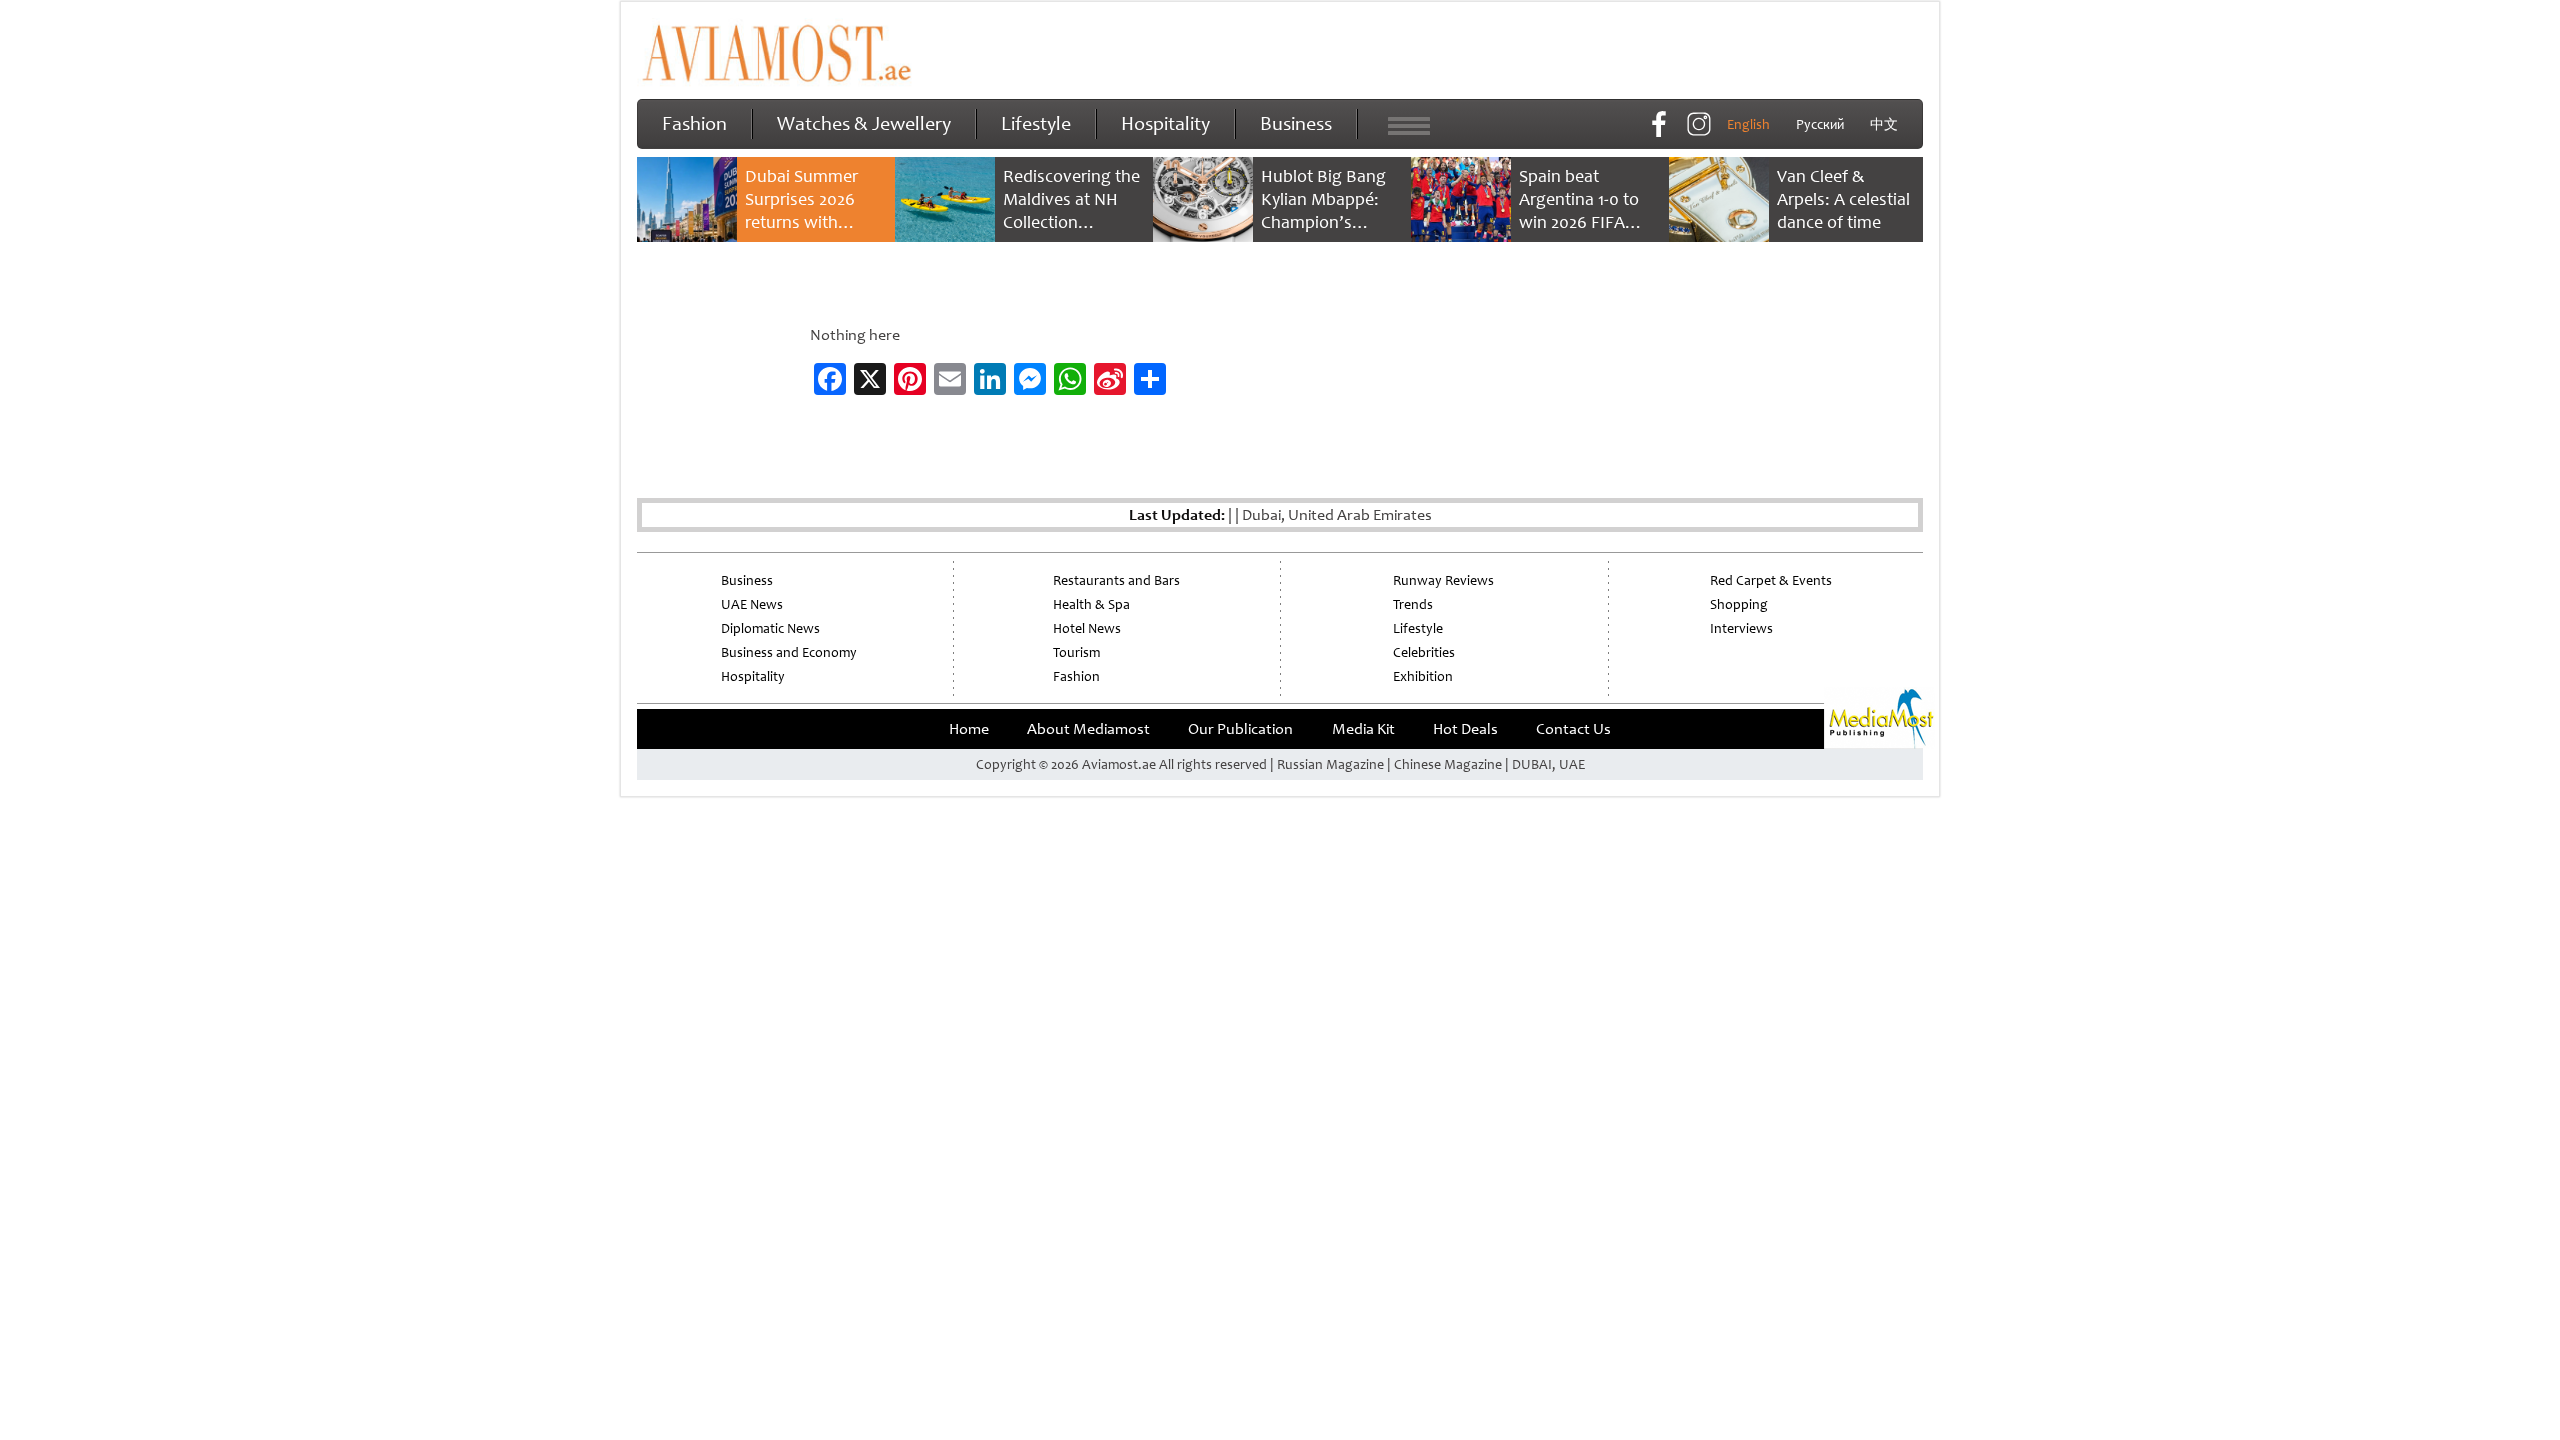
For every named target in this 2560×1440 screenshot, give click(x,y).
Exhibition (1423, 676)
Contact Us (1573, 729)
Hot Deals (1465, 729)
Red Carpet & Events (1771, 580)
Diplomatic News (770, 628)
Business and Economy (789, 652)
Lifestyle (1036, 123)
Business (1296, 123)
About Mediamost (1088, 729)
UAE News (752, 604)
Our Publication (1240, 729)
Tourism (1076, 652)
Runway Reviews (1443, 580)
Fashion (694, 123)
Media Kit (1363, 729)
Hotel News (1087, 628)
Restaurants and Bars (1116, 580)
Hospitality (1165, 123)
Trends (1413, 604)
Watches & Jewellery (864, 123)
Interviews (1741, 628)
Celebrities (1424, 652)
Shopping (1739, 604)
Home (969, 729)
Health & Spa (1091, 604)
